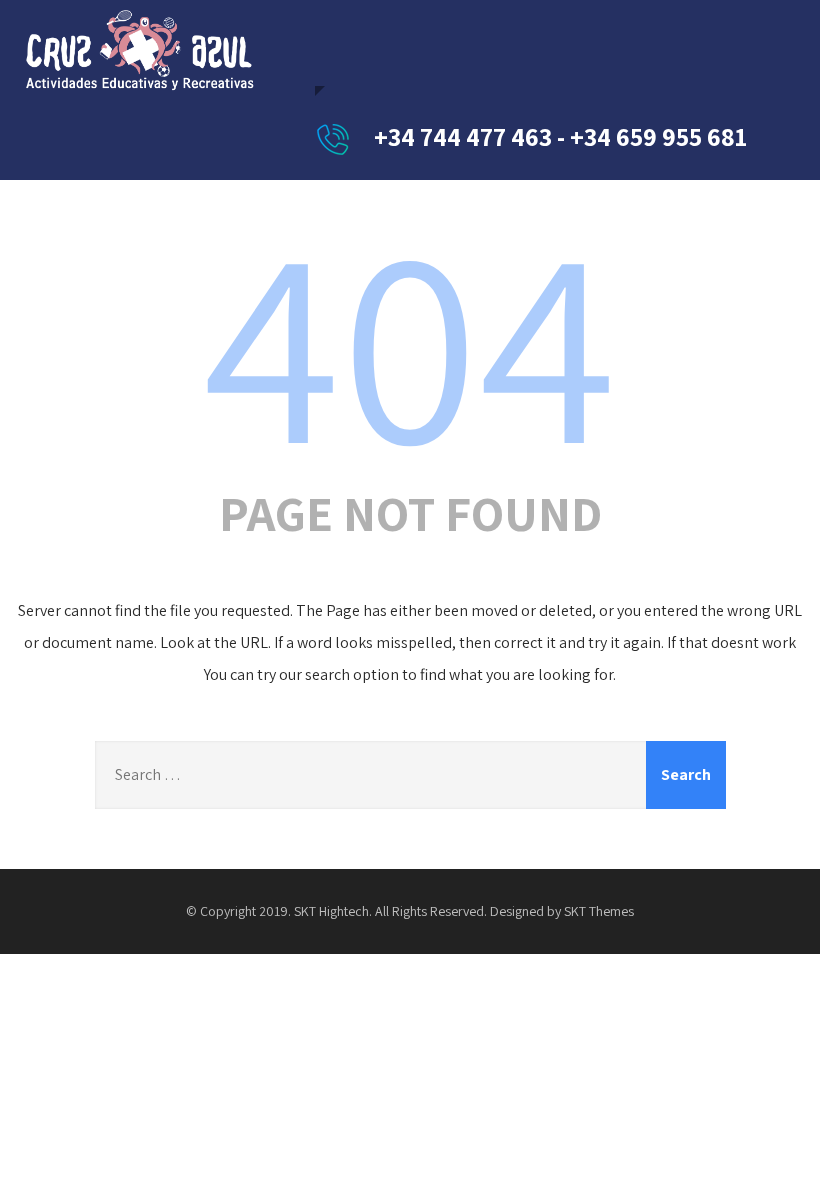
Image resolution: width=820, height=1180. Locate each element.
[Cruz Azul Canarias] (140, 50)
